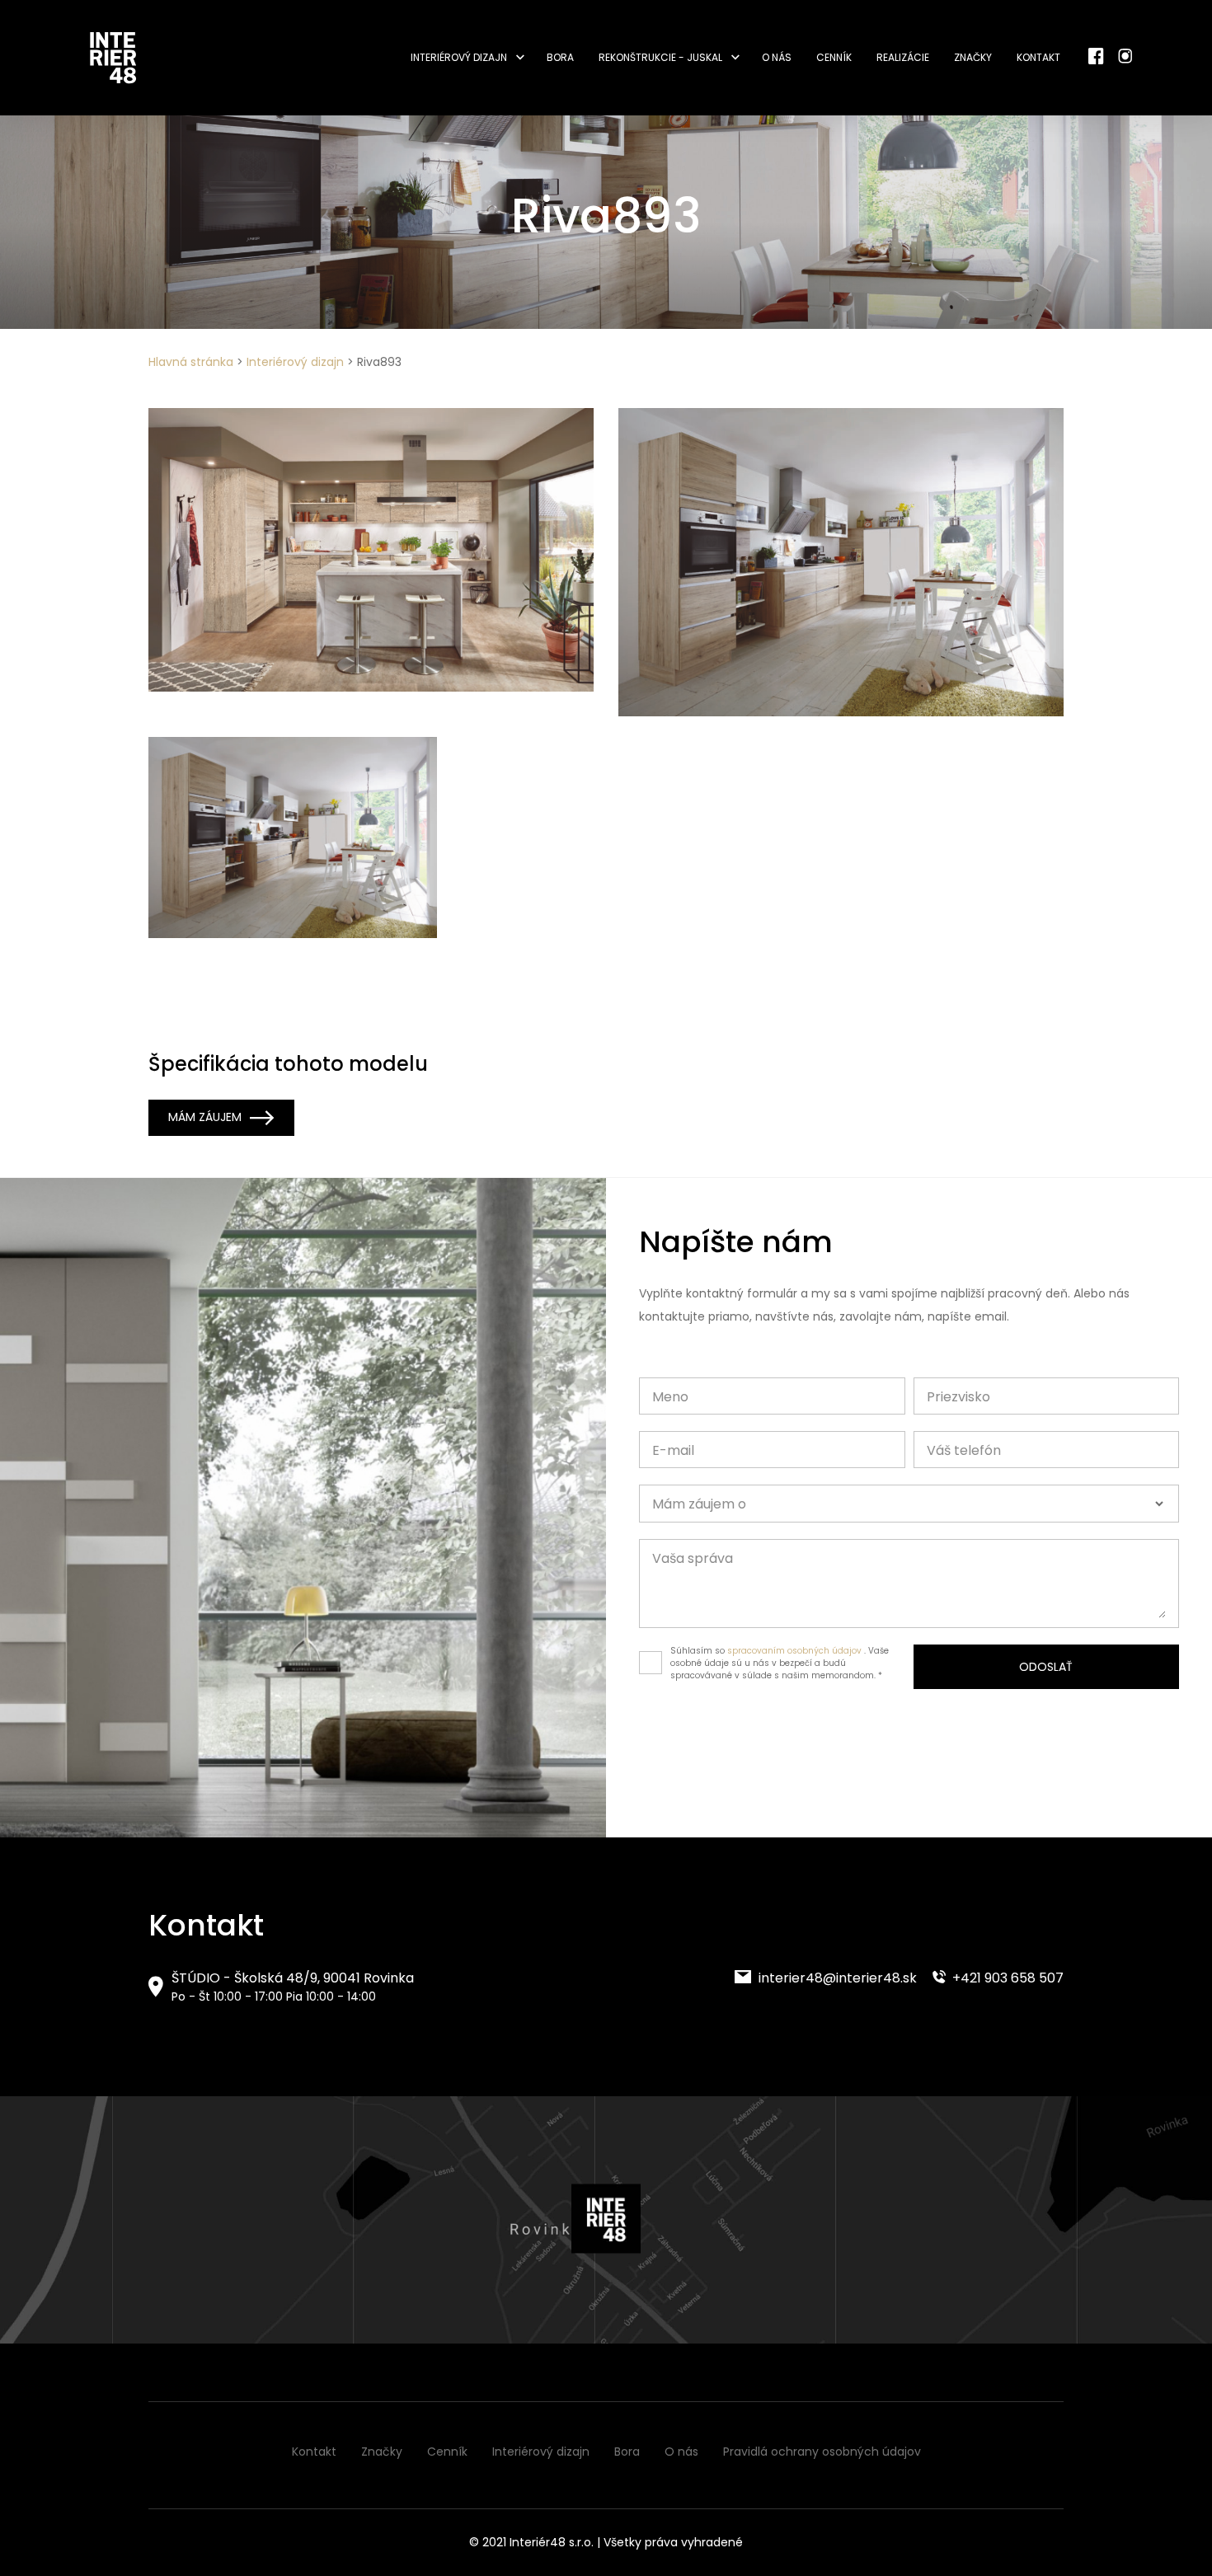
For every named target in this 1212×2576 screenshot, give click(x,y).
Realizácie (903, 57)
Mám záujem (205, 1117)
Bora (560, 57)
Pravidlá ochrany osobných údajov (822, 2452)
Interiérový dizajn (459, 57)
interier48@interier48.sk (836, 1978)
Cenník (834, 57)
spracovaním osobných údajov (794, 1651)
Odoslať (1046, 1667)
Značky (973, 57)
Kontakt (1038, 57)
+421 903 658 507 (1006, 1978)
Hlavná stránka (191, 362)
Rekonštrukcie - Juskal (660, 57)
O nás (777, 57)
